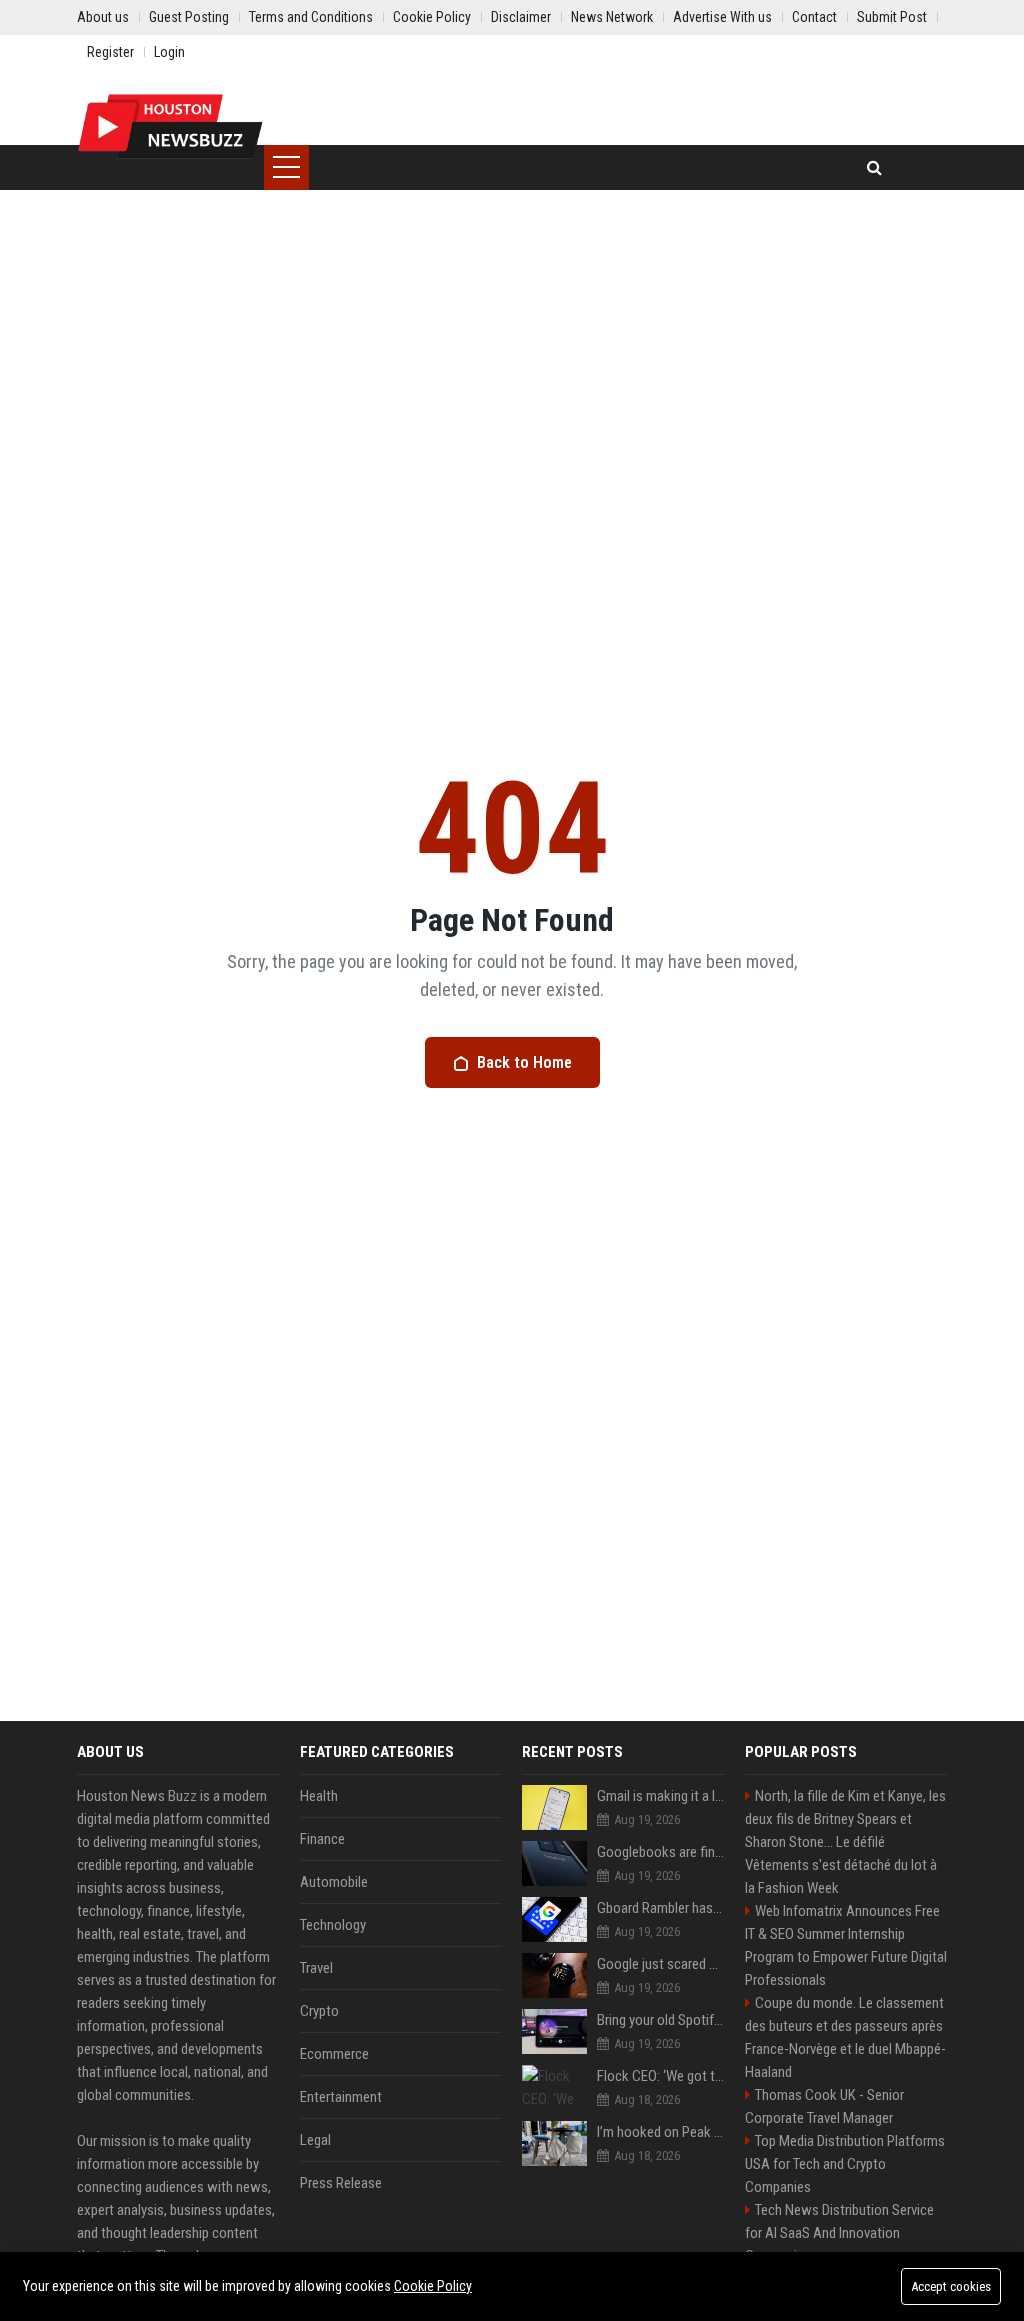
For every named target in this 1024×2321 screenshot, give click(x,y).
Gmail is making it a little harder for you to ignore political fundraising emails (661, 1796)
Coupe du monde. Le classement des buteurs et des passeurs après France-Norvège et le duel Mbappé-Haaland (845, 2037)
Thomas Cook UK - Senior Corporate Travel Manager (824, 2106)
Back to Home (524, 1062)
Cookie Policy (433, 2286)
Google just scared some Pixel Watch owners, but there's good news (661, 1964)
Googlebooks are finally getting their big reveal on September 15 (661, 1852)
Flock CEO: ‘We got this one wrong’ (661, 2076)
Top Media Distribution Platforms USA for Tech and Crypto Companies (845, 2164)
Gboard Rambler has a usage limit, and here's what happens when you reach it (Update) (661, 1908)
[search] (874, 167)
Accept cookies (951, 2286)
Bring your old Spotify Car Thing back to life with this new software (661, 2020)
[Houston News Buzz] (170, 125)
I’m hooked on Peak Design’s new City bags (661, 2132)
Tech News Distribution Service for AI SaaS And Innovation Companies (839, 2233)
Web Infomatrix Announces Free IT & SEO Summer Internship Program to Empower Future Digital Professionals (846, 1945)
